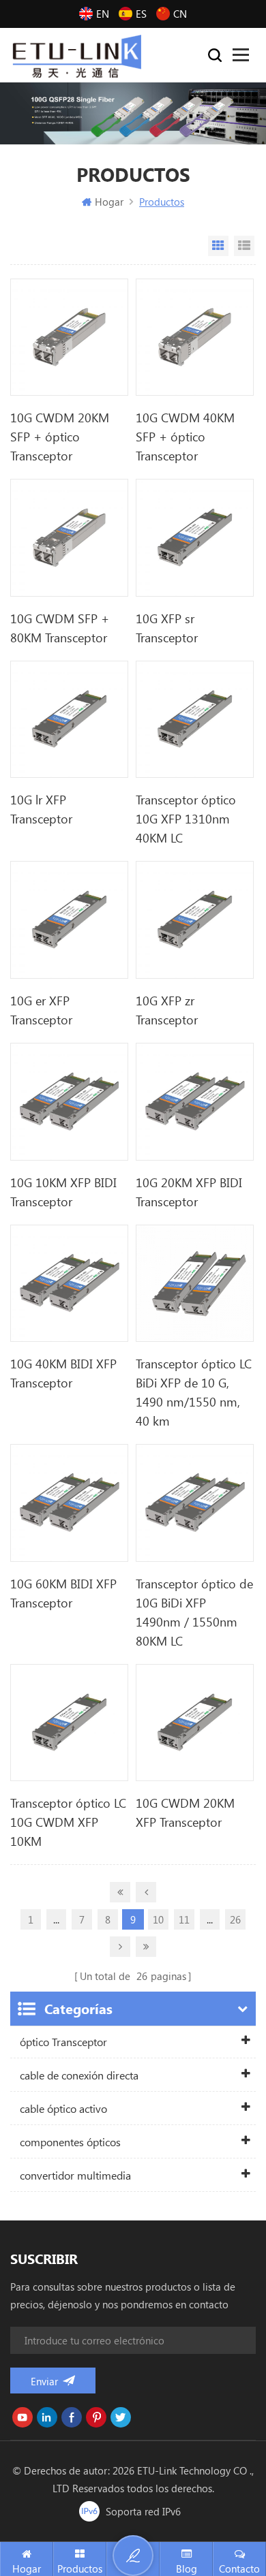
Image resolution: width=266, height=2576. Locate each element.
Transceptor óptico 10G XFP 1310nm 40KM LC (186, 819)
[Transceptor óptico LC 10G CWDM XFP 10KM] (69, 1723)
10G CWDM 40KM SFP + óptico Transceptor (185, 437)
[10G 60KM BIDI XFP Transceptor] (69, 1503)
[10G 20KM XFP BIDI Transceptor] (195, 1102)
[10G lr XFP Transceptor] (69, 720)
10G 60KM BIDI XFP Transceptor (63, 1593)
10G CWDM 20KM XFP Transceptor (185, 1812)
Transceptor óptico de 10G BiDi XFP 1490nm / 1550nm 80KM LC (194, 1612)
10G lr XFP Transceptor (41, 809)
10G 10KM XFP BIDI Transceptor (63, 1192)
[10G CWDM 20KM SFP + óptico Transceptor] (69, 337)
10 (158, 1919)
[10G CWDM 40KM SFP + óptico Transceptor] (195, 337)
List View (244, 246)
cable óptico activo (63, 2108)
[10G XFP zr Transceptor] (195, 920)
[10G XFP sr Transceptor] (195, 538)
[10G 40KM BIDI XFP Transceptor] (69, 1284)
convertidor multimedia (75, 2175)
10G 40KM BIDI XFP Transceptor (63, 1373)
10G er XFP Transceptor (41, 1010)
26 (235, 1919)
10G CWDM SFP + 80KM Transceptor (60, 628)
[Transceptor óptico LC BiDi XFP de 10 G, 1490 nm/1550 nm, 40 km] (195, 1284)
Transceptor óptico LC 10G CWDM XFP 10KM (68, 1822)
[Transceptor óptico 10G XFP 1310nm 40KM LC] (195, 720)
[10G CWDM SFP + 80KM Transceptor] (69, 538)
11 (184, 1919)
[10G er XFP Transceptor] (69, 920)
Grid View (218, 246)
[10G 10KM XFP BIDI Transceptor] (69, 1102)
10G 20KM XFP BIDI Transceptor (189, 1192)
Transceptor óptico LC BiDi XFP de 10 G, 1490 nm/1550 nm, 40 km (194, 1392)
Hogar (109, 202)
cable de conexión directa (79, 2075)
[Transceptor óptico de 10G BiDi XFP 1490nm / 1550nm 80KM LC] (195, 1503)
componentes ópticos (70, 2142)
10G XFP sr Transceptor (167, 628)
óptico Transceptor (63, 2042)
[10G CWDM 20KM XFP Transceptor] (195, 1723)
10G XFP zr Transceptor (167, 1010)
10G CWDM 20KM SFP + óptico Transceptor (60, 437)
